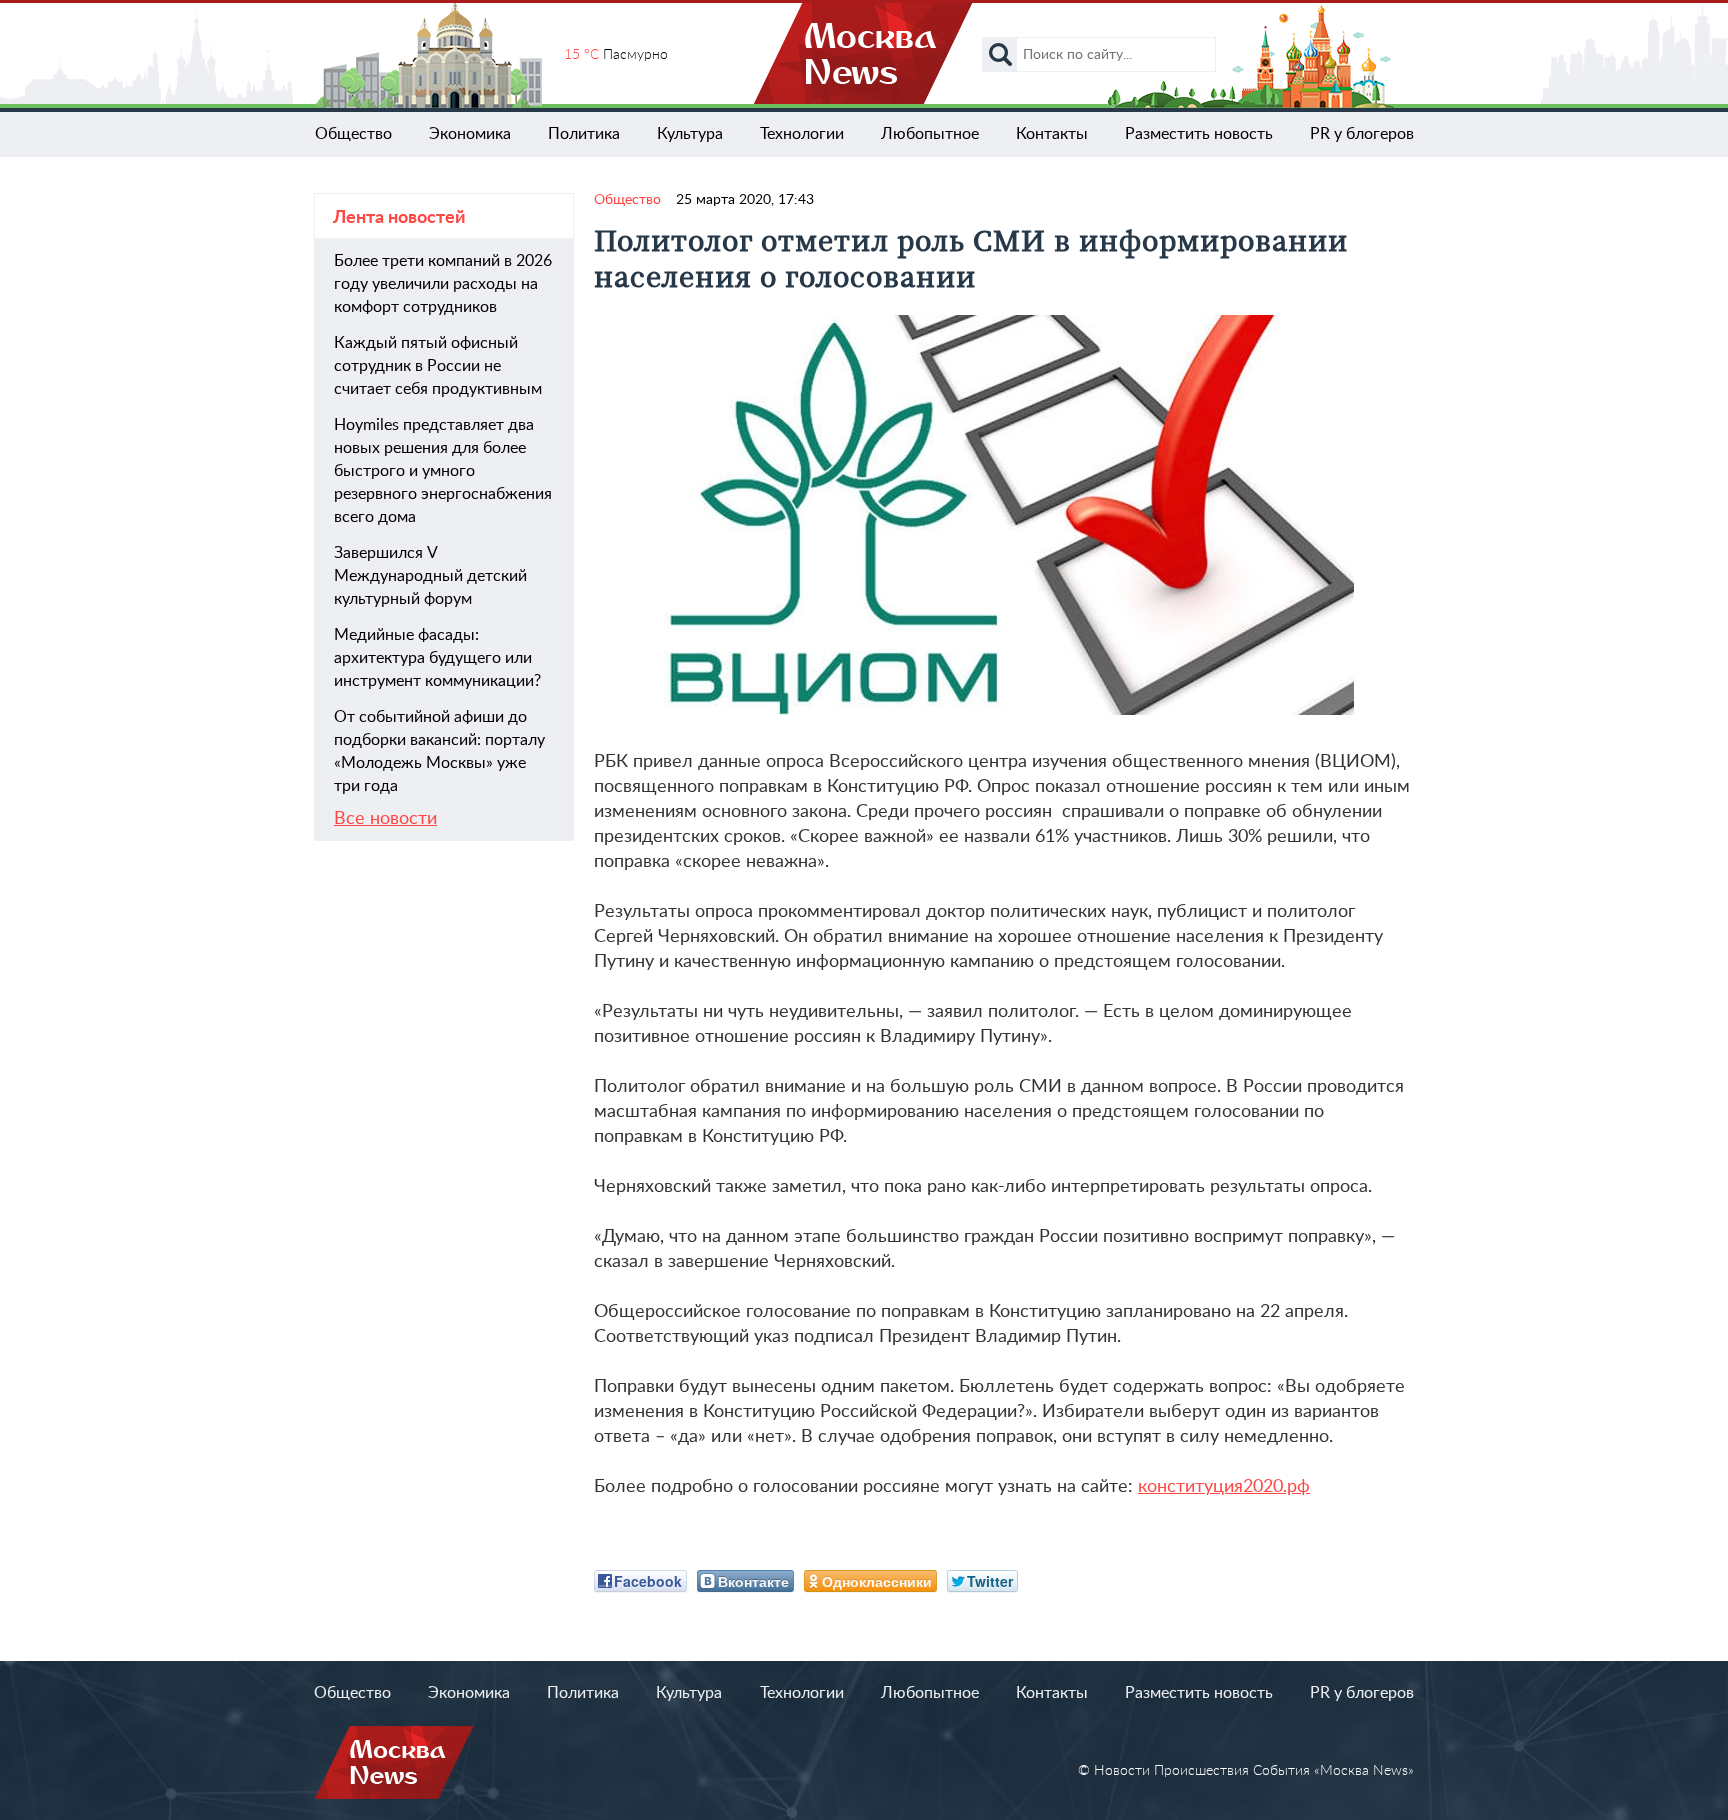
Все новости (385, 819)
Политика (584, 134)
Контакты (1052, 134)
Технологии (802, 134)
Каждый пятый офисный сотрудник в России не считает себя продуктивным (438, 366)
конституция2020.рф (1224, 1487)
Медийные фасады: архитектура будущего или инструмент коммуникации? (437, 658)
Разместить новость (1199, 134)
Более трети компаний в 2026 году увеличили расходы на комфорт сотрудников (443, 284)
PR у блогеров (1362, 134)
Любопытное (930, 134)
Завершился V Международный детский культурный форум (430, 576)
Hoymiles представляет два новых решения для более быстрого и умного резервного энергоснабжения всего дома (443, 471)
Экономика (470, 134)
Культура (690, 134)
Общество (353, 134)
